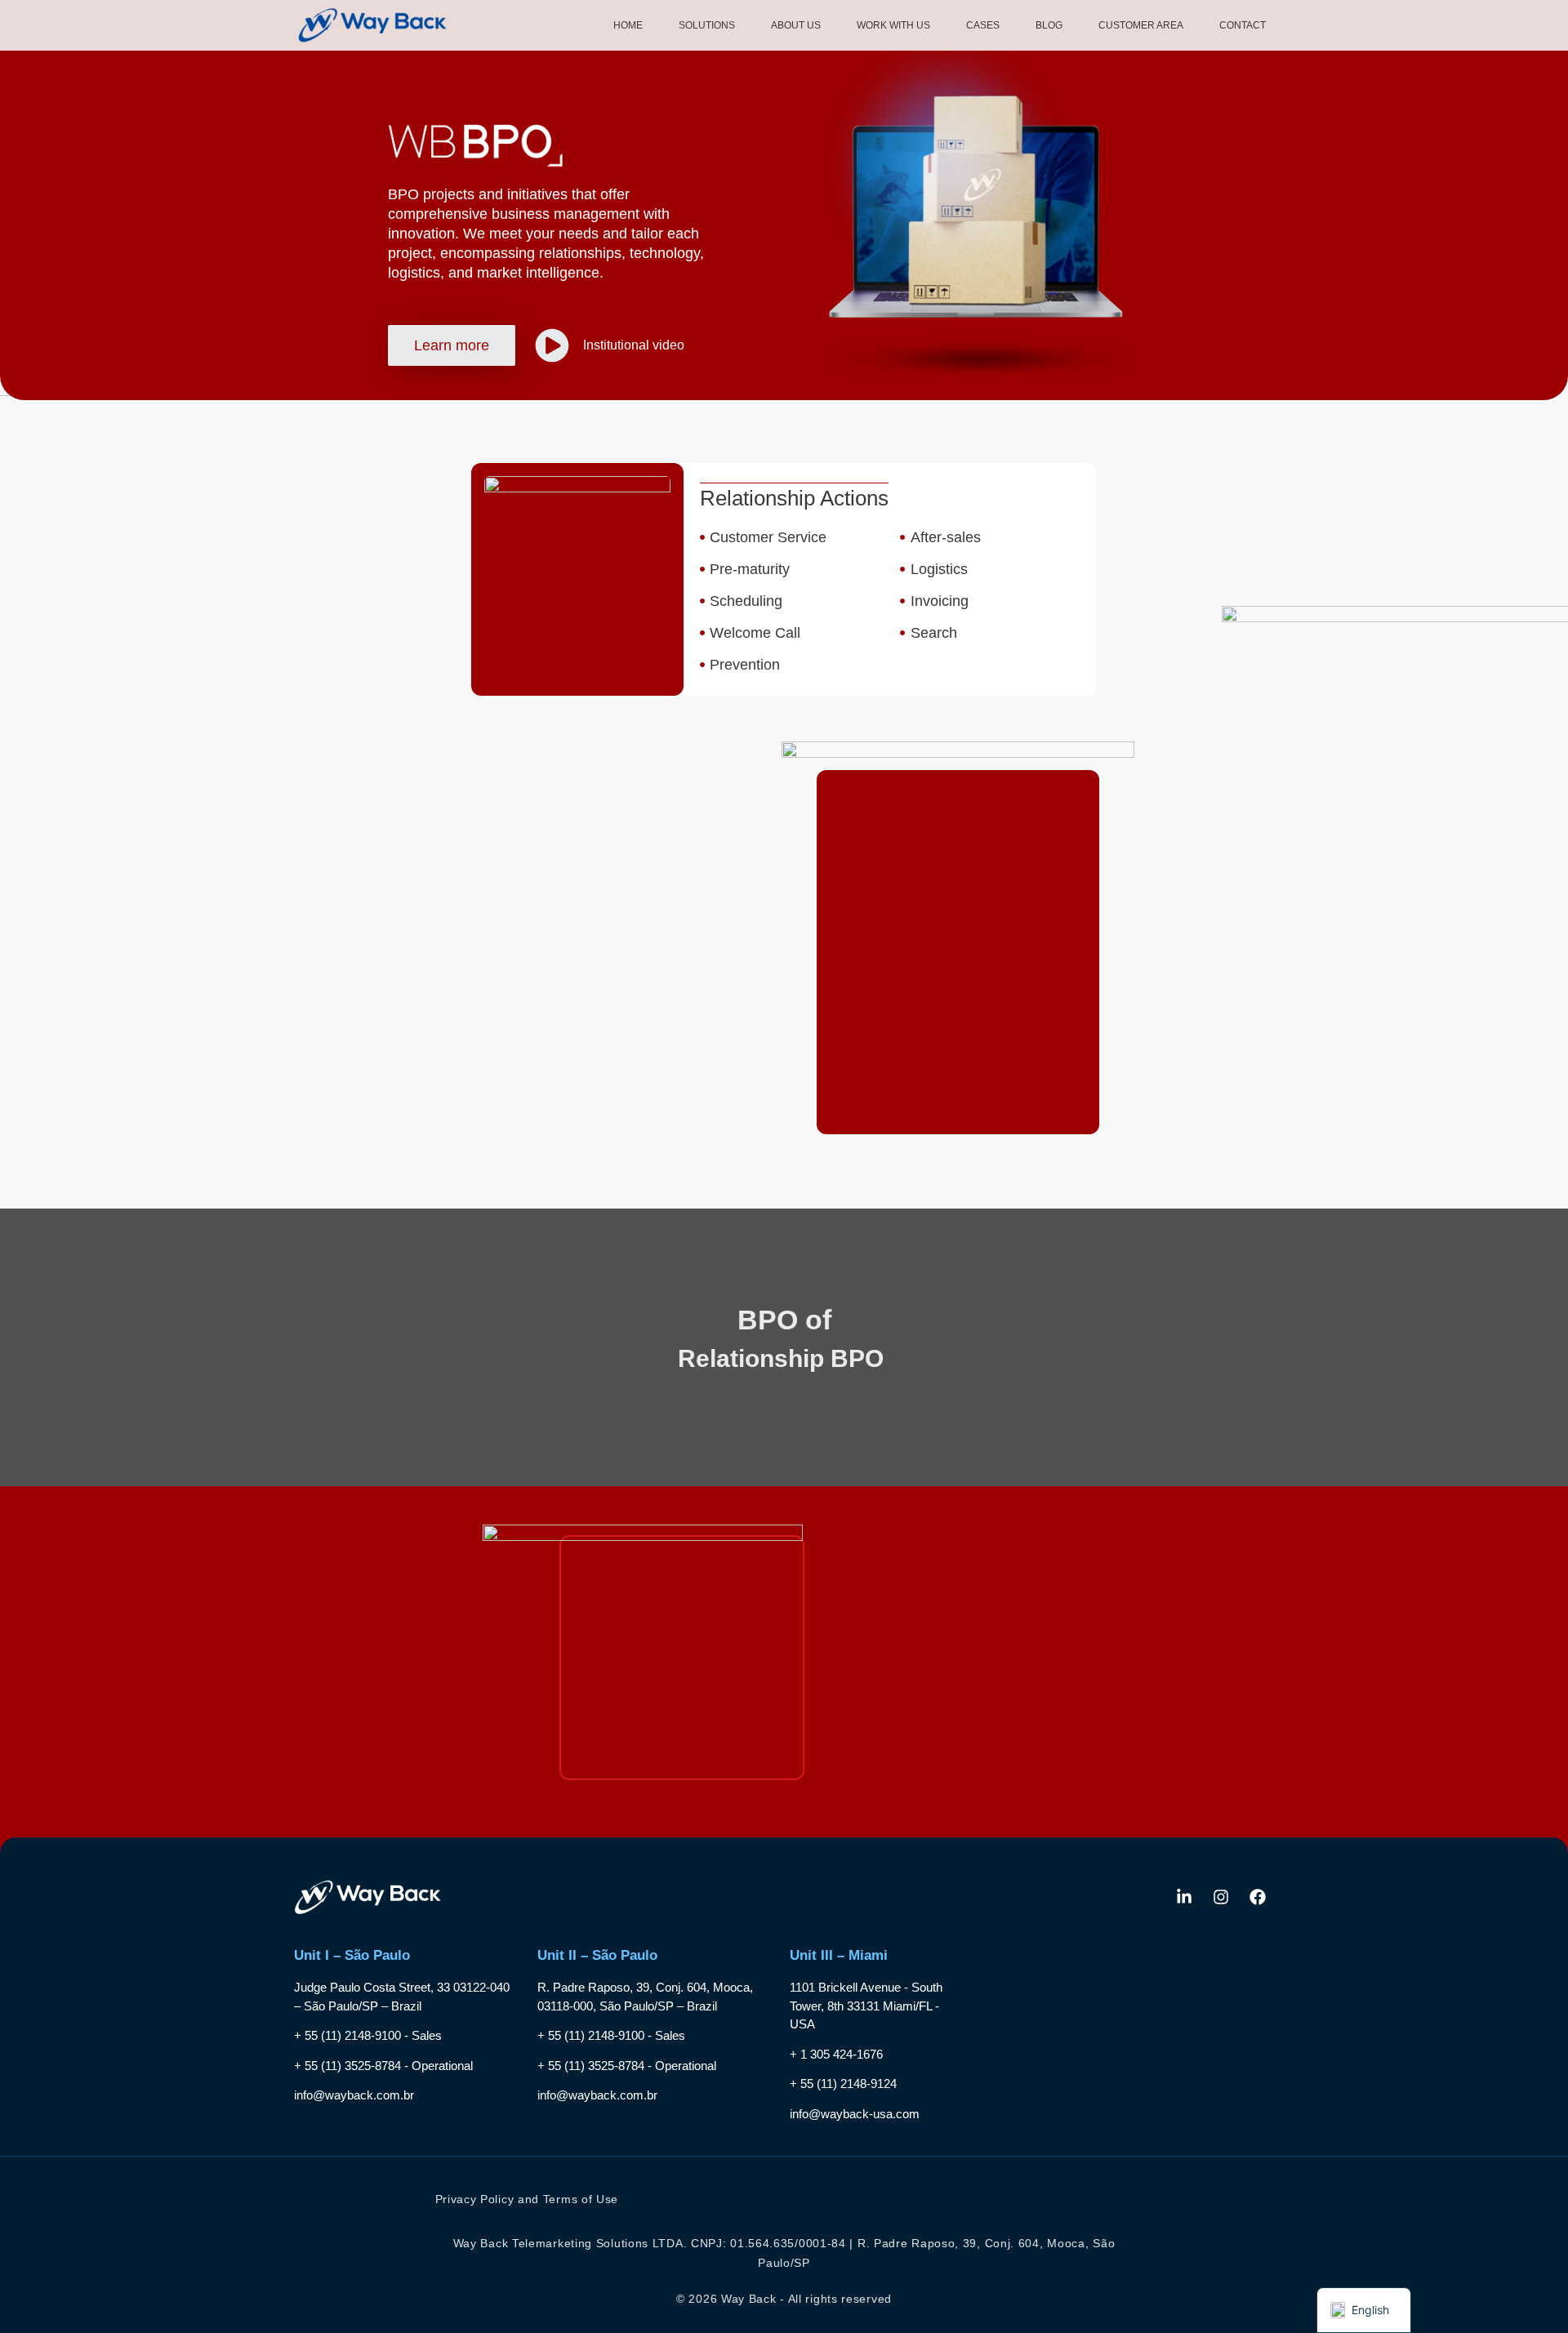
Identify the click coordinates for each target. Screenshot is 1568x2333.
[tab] (557, 834)
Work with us (893, 25)
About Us (796, 25)
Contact (1243, 25)
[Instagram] (1221, 1897)
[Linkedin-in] (1184, 1897)
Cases (983, 25)
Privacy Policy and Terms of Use (527, 2199)
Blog (1049, 25)
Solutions (707, 25)
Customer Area (1141, 25)
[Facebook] (1258, 1897)
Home (628, 25)
